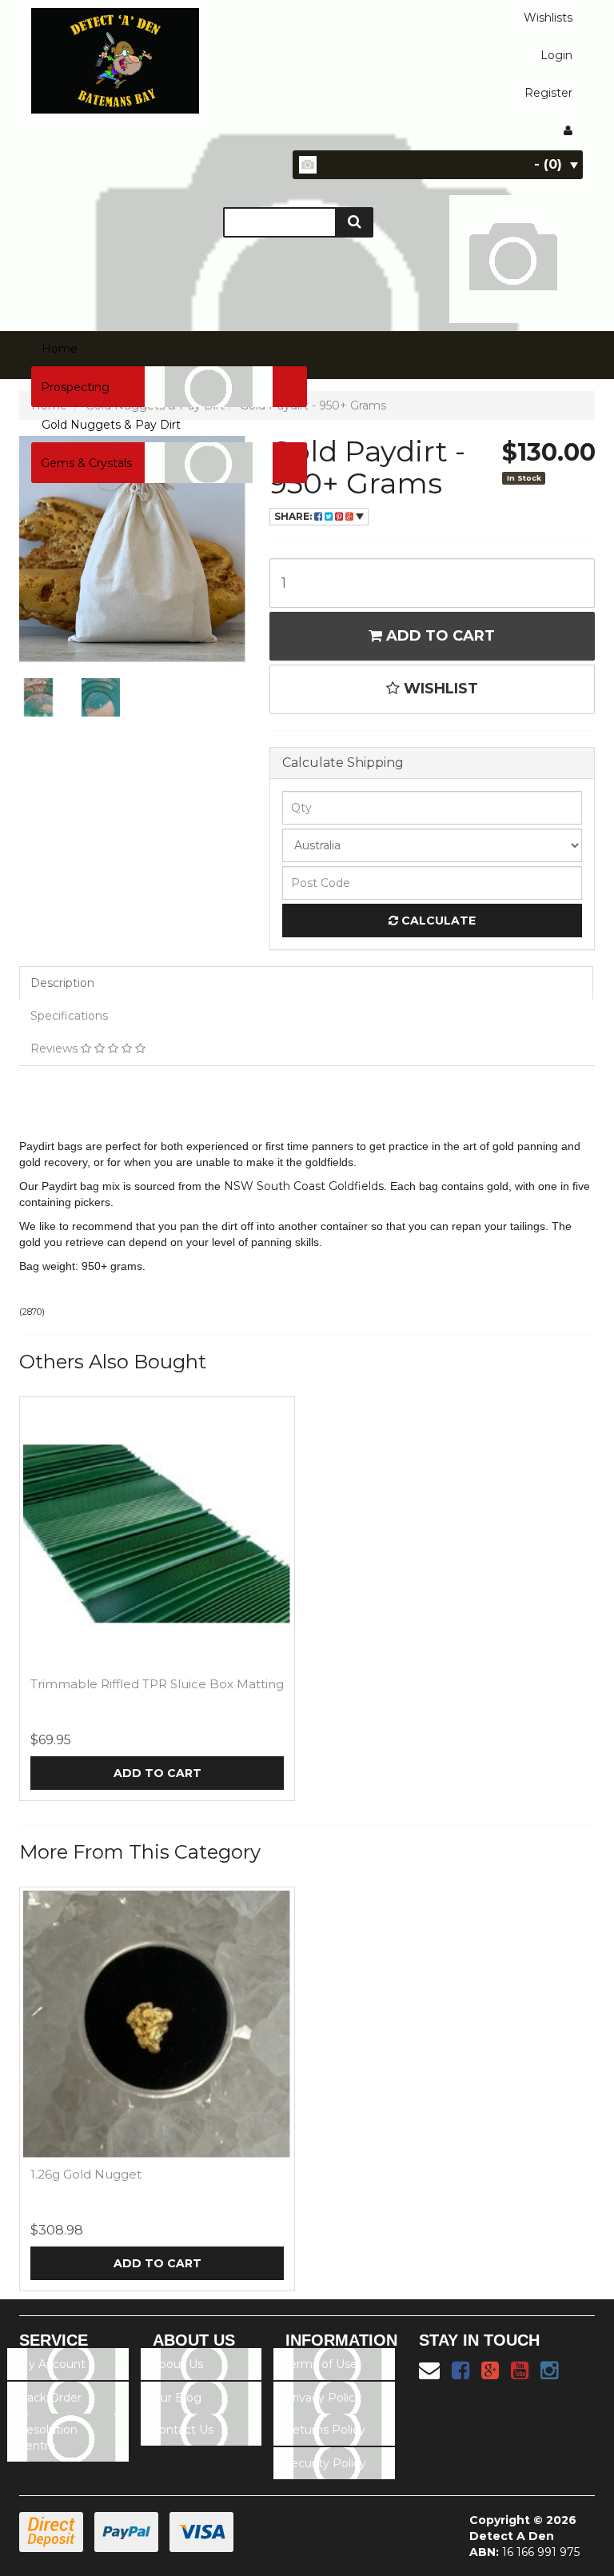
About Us (177, 2364)
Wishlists (548, 18)
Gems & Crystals (86, 463)
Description (62, 983)
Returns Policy (325, 2430)
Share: (294, 516)
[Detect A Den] (115, 56)
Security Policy (325, 2463)
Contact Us (182, 2430)
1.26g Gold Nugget (86, 2174)
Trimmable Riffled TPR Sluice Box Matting (157, 1684)
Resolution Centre (48, 2438)
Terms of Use (321, 2364)
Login (556, 55)
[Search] (355, 222)
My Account (52, 2364)
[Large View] (38, 697)
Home (60, 349)
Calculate (437, 921)
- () (548, 164)
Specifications (69, 1016)
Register (548, 93)
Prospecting (75, 387)
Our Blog (176, 2398)
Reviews (56, 1048)
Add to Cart (439, 636)
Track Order (50, 2398)
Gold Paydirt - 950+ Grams (313, 405)
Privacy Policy (323, 2398)
